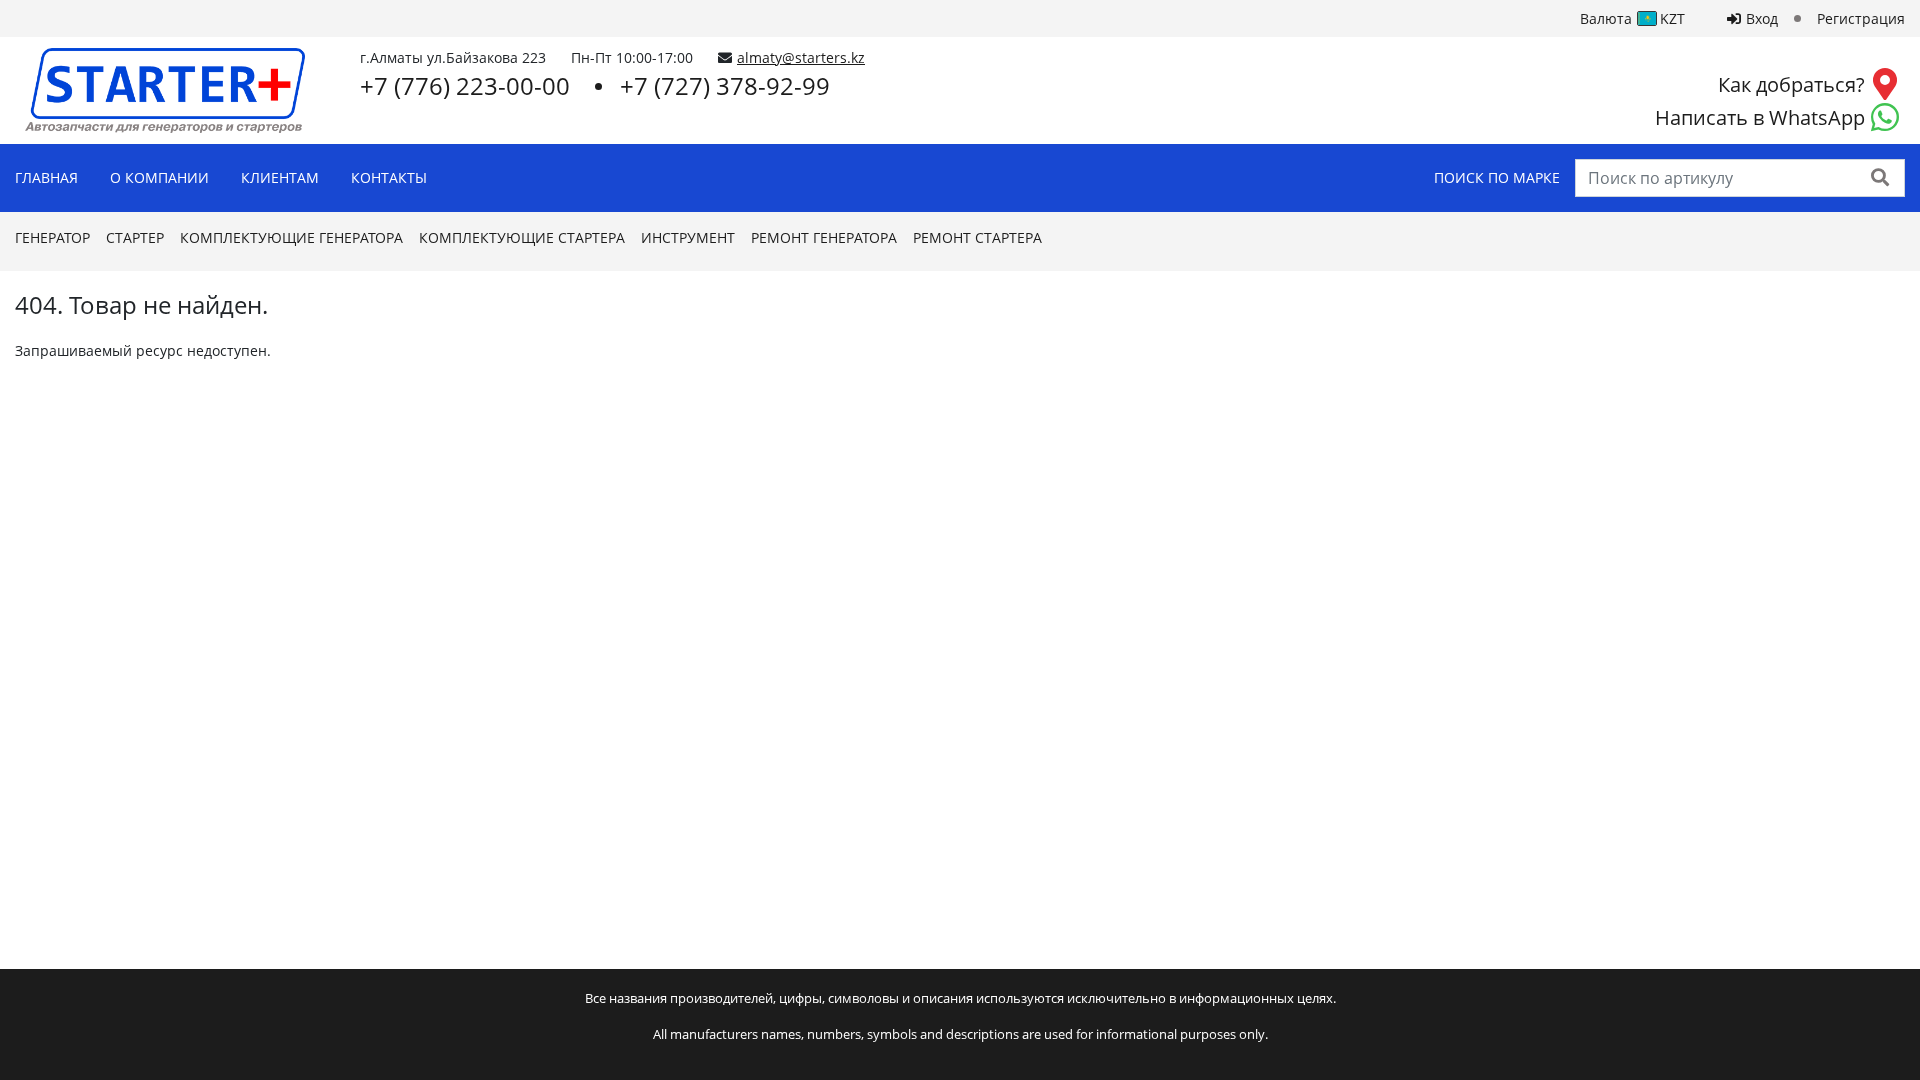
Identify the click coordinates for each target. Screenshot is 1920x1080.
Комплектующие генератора (291, 237)
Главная (46, 177)
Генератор (52, 237)
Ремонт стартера (977, 237)
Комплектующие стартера (522, 237)
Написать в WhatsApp (1760, 117)
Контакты (389, 177)
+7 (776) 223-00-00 (465, 85)
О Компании (159, 177)
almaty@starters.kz (801, 57)
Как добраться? (1791, 84)
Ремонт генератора (824, 237)
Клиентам (280, 177)
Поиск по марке (1497, 177)
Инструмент (688, 237)
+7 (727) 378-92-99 (725, 85)
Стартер (135, 237)
